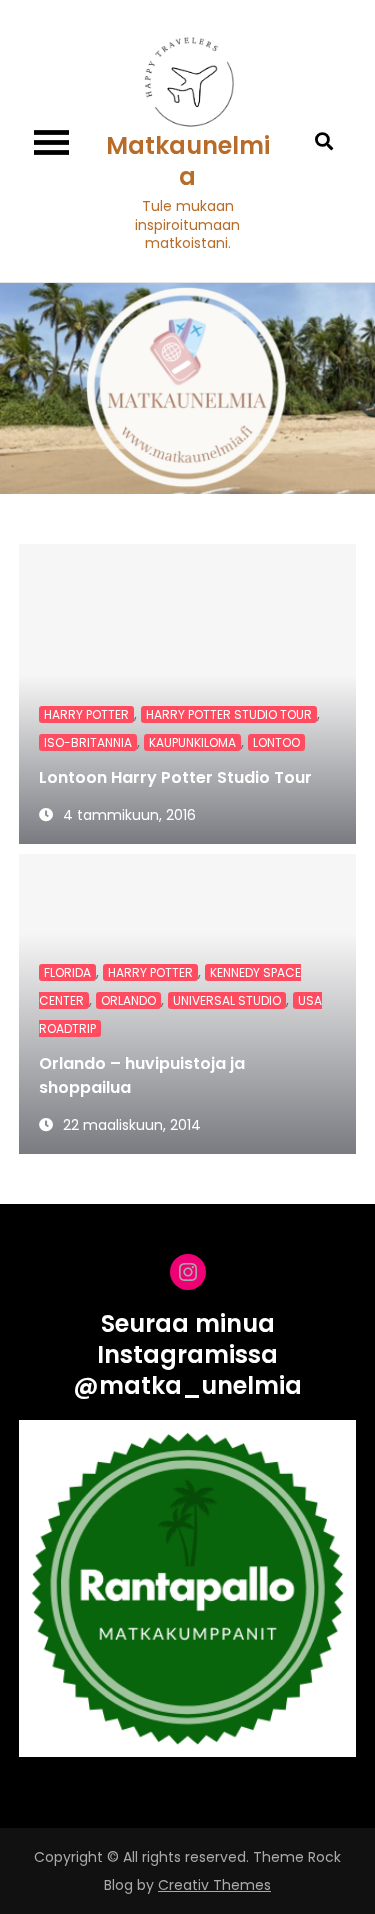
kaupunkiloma (192, 742)
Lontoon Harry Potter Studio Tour (175, 777)
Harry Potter (86, 714)
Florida (67, 972)
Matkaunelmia (188, 161)
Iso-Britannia (88, 742)
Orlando (128, 1000)
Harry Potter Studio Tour (229, 714)
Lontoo (276, 742)
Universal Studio (227, 1000)
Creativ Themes (214, 1885)
